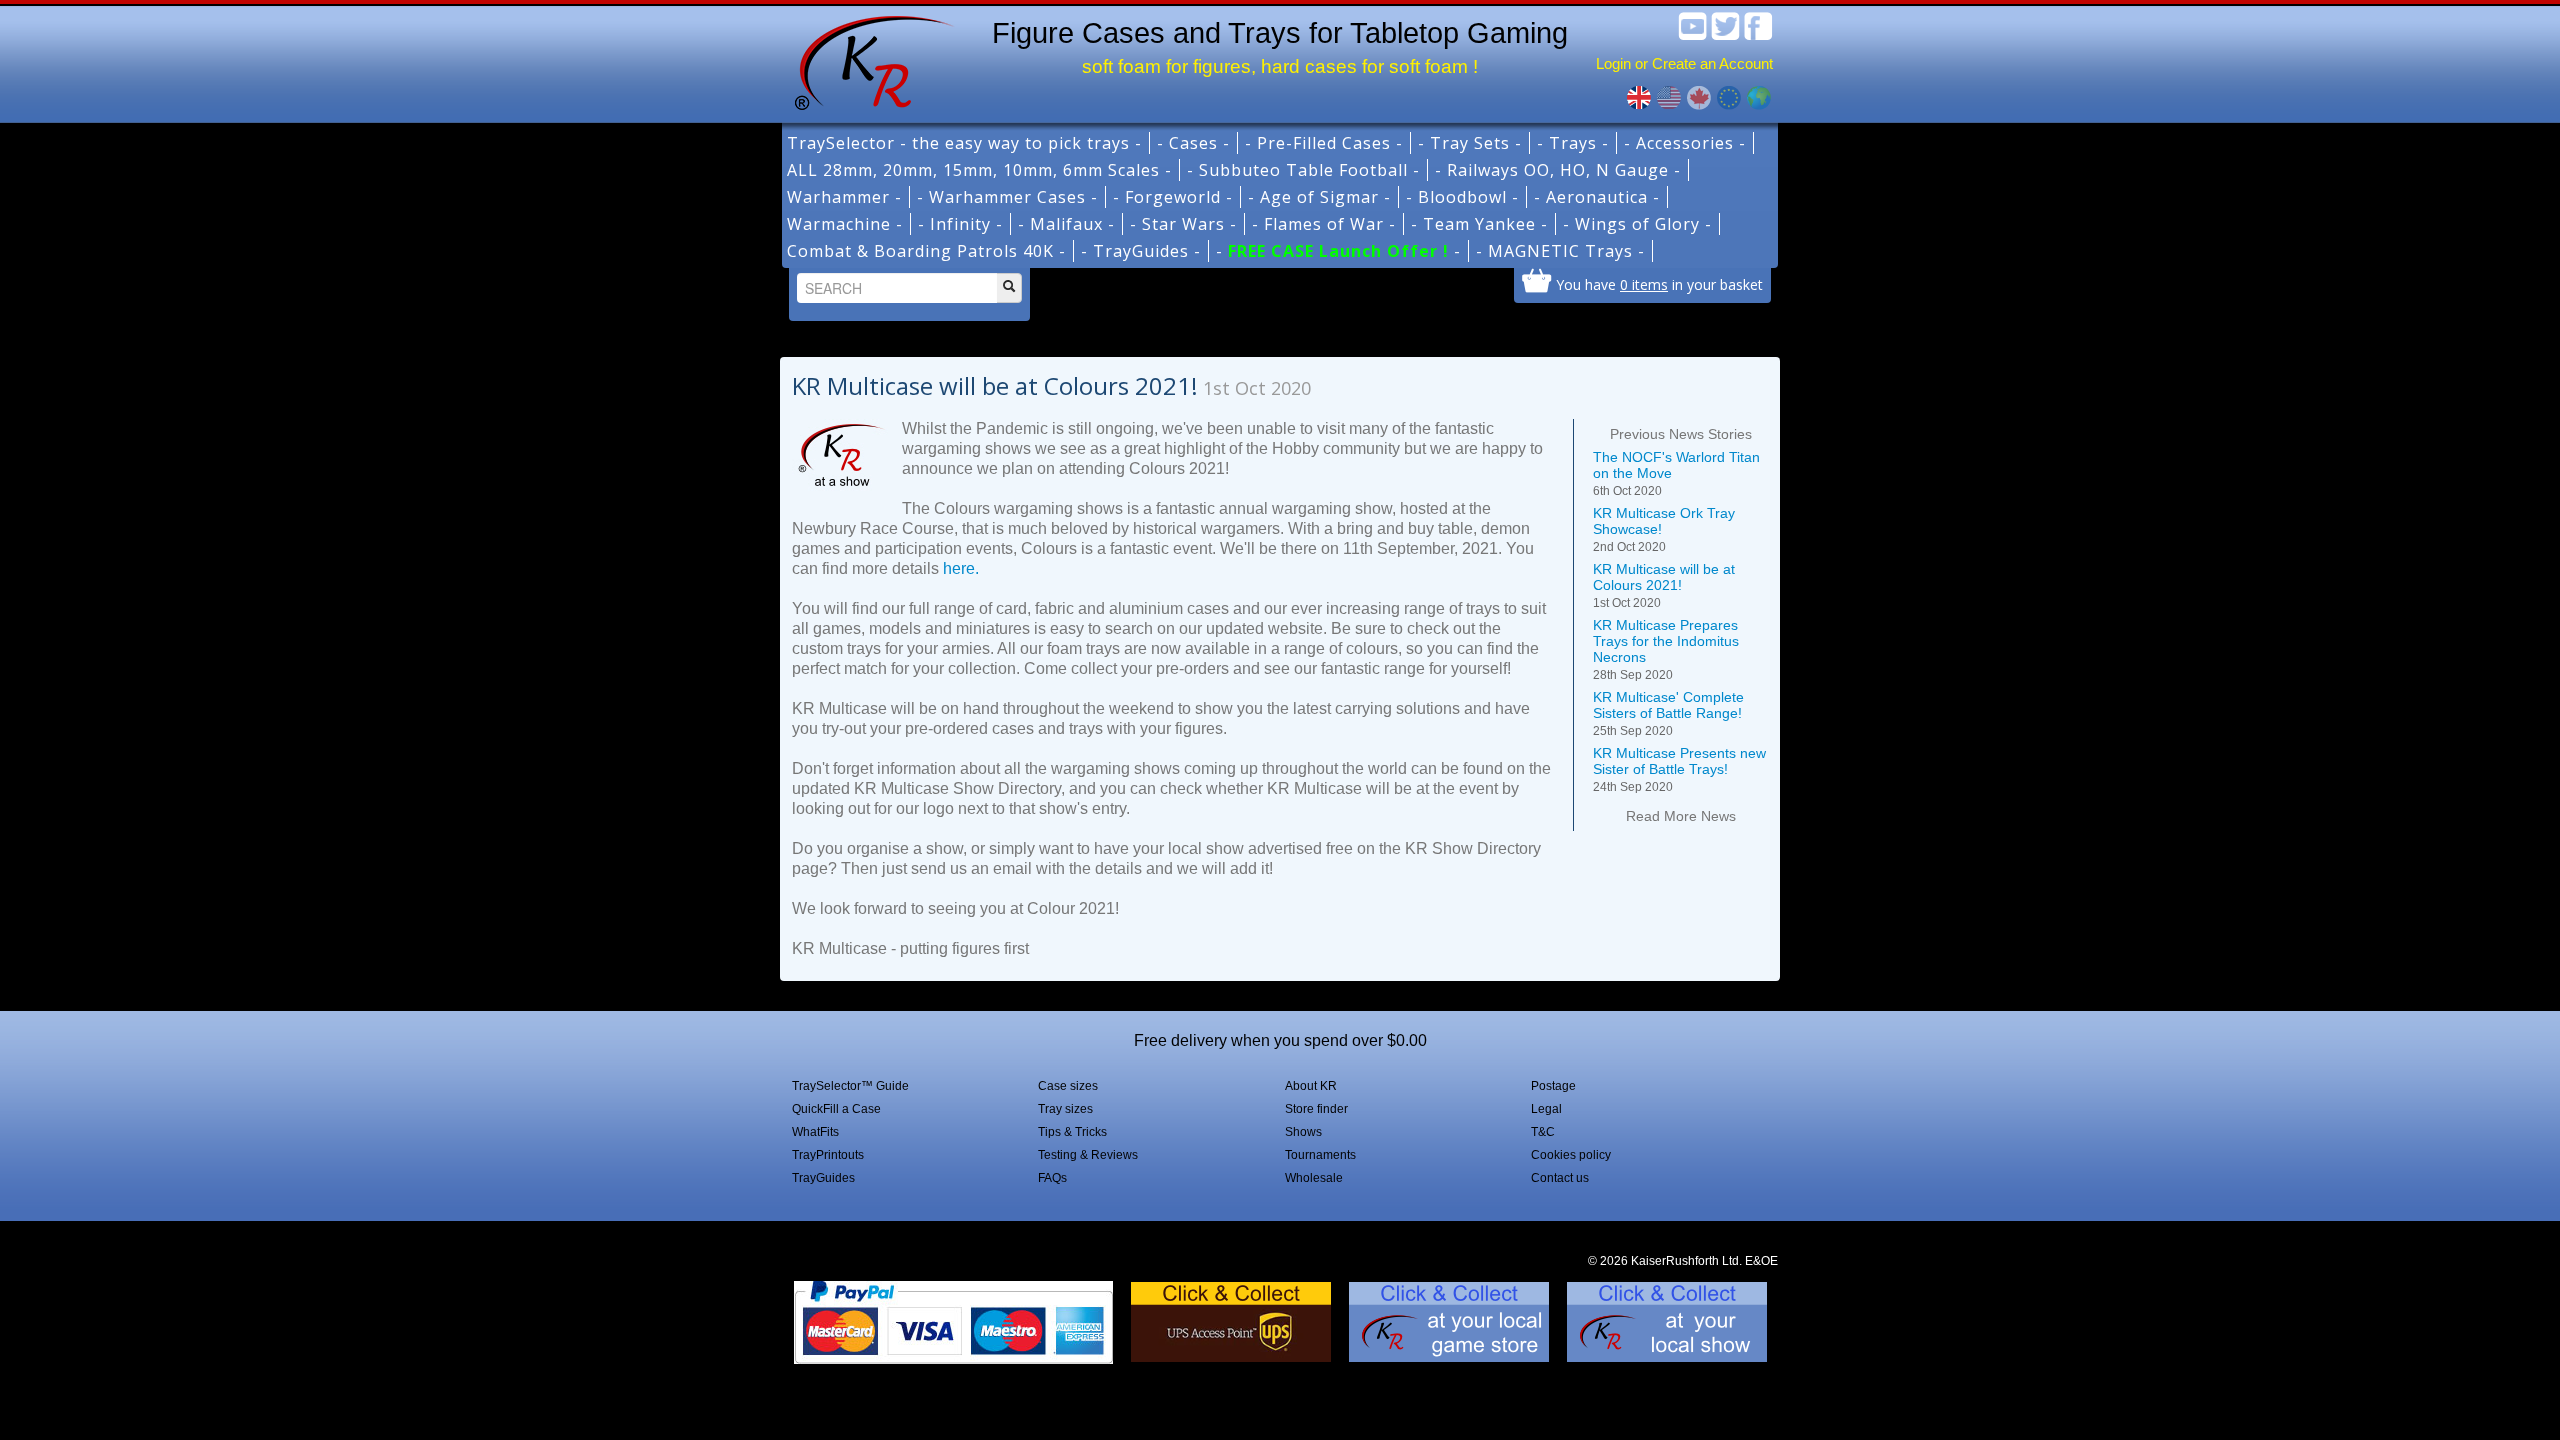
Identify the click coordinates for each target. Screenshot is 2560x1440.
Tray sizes (1065, 1109)
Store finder (1316, 1109)
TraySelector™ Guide (850, 1086)
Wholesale (1314, 1178)
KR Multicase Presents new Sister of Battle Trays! (1679, 769)
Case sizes (1068, 1086)
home (867, 60)
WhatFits (815, 1132)
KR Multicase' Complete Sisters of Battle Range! (1668, 713)
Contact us (1560, 1178)
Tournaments (1320, 1155)
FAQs (1052, 1178)
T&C (1543, 1132)
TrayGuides (823, 1178)
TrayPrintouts (828, 1155)
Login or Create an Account (1684, 63)
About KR (1311, 1086)
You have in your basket (1659, 284)
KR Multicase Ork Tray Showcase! (1664, 529)
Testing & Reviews (1088, 1155)
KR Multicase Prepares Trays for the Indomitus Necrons (1666, 649)
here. (961, 568)
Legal (1546, 1109)
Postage (1553, 1086)
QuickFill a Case (836, 1109)
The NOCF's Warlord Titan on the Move (1676, 473)
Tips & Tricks (1072, 1132)
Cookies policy (1571, 1155)
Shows (1303, 1132)
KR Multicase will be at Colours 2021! (1664, 585)
